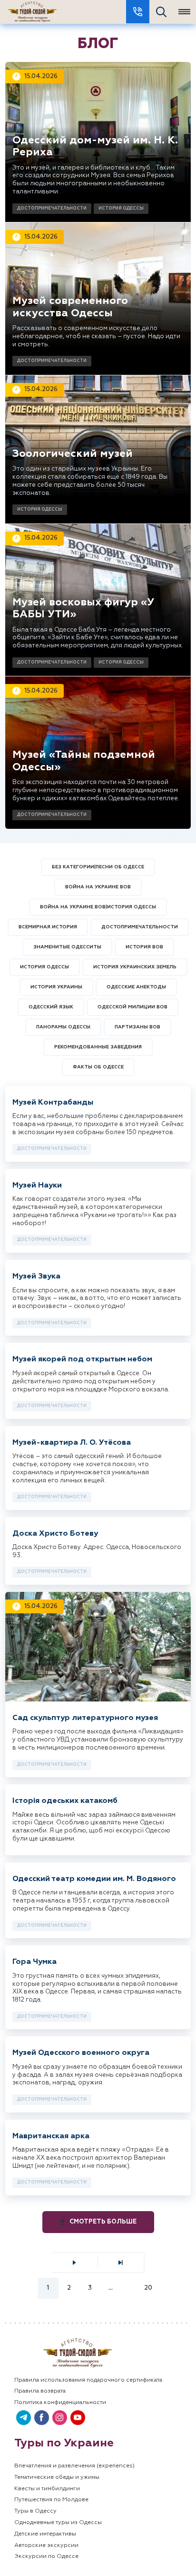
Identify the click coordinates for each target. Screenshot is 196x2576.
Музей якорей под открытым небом (82, 1359)
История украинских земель (135, 967)
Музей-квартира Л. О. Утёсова (72, 1443)
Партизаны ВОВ (137, 1027)
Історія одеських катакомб (65, 1801)
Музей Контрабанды (53, 1103)
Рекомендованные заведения (98, 1047)
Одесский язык (51, 1007)
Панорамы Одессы (63, 1027)
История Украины (56, 987)
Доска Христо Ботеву (55, 1534)
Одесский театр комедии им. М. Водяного (94, 1879)
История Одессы (121, 208)
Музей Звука (36, 1277)
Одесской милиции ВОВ (132, 1007)
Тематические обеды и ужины (57, 2477)
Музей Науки (37, 1186)
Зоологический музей (73, 454)
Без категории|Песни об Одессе (98, 867)
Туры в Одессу (35, 2511)
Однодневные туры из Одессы (58, 2523)
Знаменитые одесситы (67, 947)
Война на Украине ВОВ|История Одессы (98, 907)
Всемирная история (48, 927)
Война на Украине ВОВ (98, 887)
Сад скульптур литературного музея (85, 1718)
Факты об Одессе (98, 1067)
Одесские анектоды (136, 987)
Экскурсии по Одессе (46, 2556)
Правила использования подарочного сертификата (88, 2380)
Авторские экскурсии (46, 2546)
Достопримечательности (52, 208)
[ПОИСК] (161, 12)
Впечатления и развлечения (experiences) (74, 2466)
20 (148, 2288)
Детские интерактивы (45, 2534)
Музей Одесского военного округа (81, 2053)
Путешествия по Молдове (51, 2500)
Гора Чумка (34, 1962)
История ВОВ (144, 947)
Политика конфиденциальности (60, 2403)
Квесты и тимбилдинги (47, 2489)
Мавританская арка (51, 2136)
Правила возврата (40, 2391)
